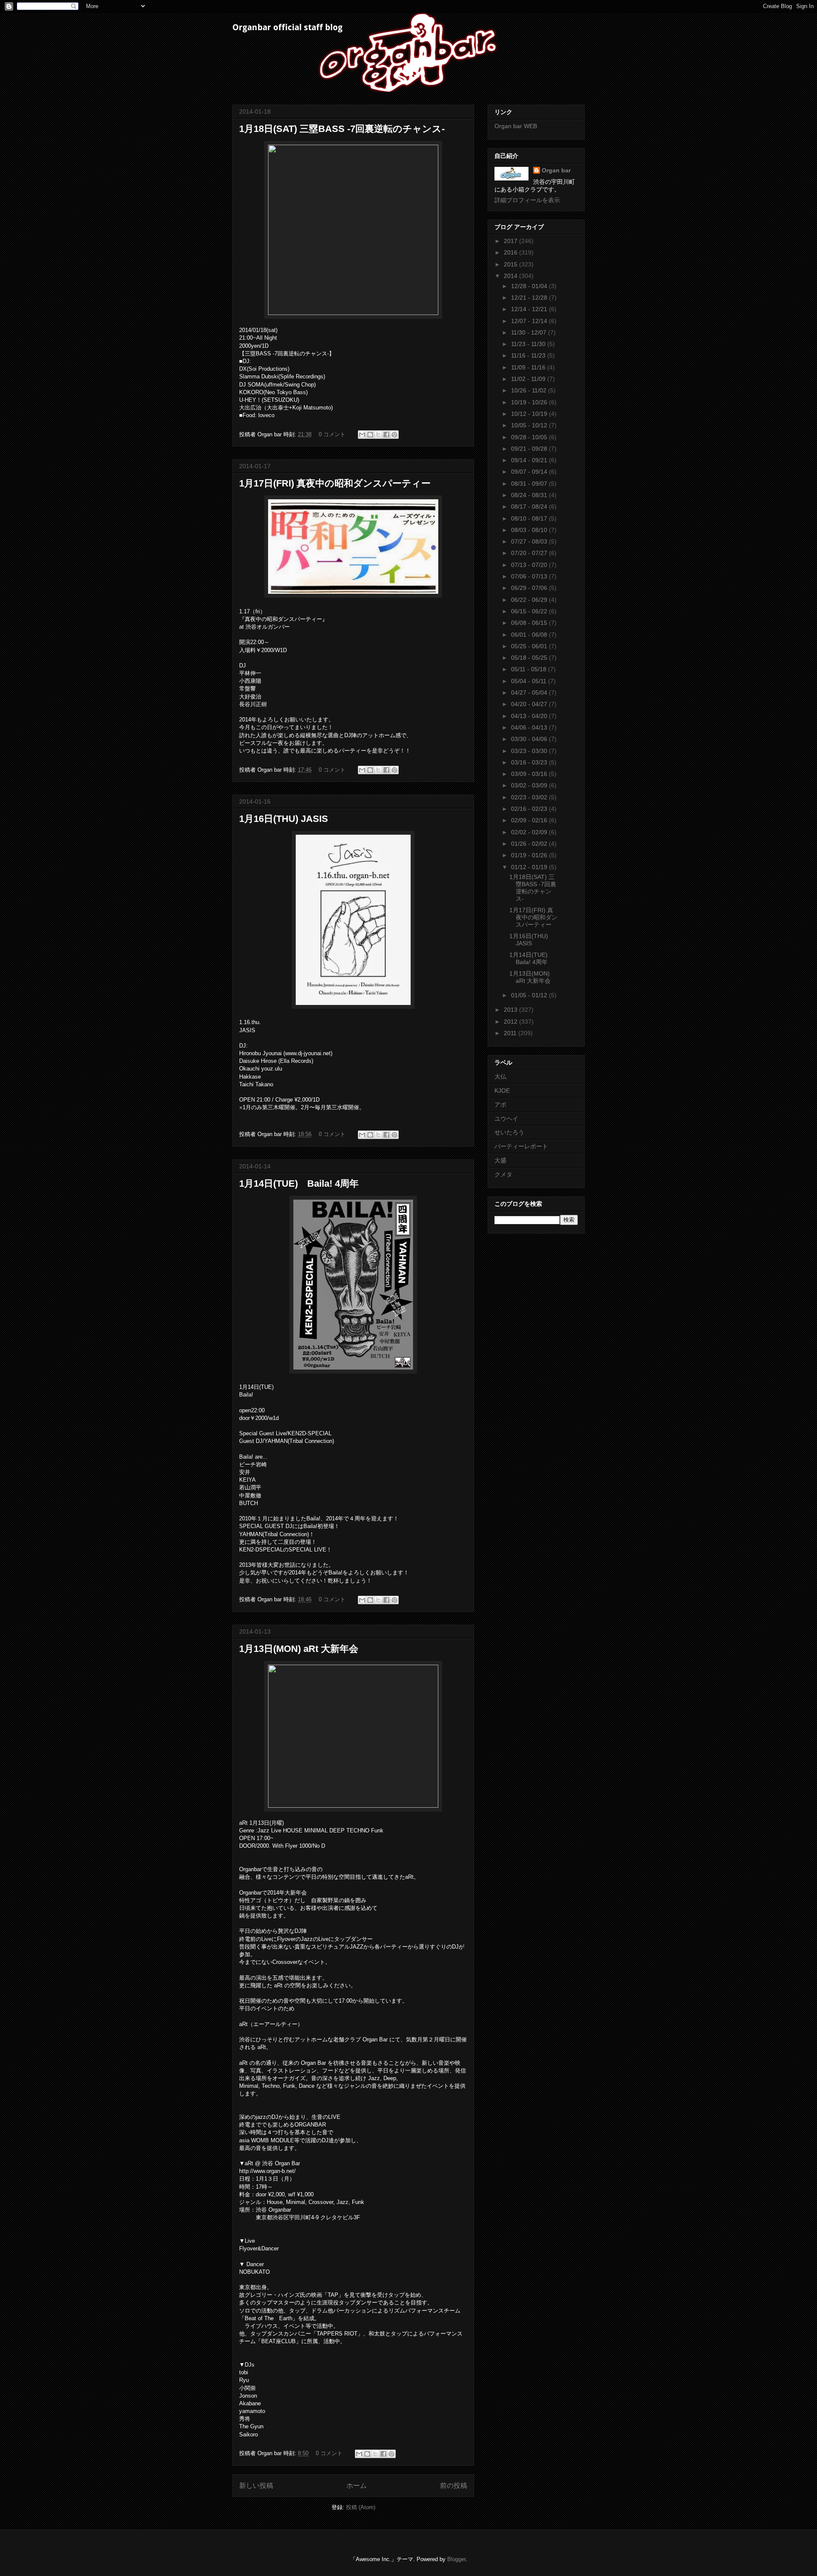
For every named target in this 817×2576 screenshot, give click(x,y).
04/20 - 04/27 (530, 704)
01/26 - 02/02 (530, 844)
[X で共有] (378, 435)
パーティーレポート (521, 1146)
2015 (511, 264)
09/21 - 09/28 (530, 449)
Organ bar (556, 170)
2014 (511, 276)
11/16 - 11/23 (529, 355)
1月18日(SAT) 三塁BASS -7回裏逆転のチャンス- (342, 129)
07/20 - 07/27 (530, 553)
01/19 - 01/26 (530, 855)
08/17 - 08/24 (530, 507)
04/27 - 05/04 (530, 693)
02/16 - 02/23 (530, 809)
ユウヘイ (506, 1119)
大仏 (500, 1076)
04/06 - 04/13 (530, 727)
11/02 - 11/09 (529, 379)
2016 (511, 252)
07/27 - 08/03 (530, 541)
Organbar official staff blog (287, 27)
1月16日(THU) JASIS (284, 819)
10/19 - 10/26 (530, 402)
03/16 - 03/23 (530, 762)
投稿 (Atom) (361, 2507)
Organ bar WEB (516, 126)
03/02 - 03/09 (530, 785)
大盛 (500, 1160)
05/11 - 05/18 (530, 669)
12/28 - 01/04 (530, 286)
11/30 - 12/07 (530, 332)
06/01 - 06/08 (530, 635)
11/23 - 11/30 (529, 344)
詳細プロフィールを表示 (527, 200)
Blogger (456, 2559)
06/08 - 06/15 (530, 623)
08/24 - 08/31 (530, 495)
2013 (511, 1010)
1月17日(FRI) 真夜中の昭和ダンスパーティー (335, 483)
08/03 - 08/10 (530, 530)
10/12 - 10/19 (530, 414)
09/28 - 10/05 (530, 437)
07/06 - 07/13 (530, 576)
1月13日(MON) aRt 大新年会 (299, 1649)
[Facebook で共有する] (386, 435)
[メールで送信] (362, 435)
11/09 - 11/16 (529, 367)
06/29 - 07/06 (530, 588)
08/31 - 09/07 (530, 484)
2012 (511, 1022)
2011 (511, 1033)
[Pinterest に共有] (394, 435)
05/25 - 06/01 (530, 646)
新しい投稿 (256, 2486)
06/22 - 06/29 (530, 600)
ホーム (357, 2486)
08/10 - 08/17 (530, 518)
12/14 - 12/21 (530, 309)
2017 (511, 241)
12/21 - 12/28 (530, 298)
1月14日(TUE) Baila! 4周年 (299, 1184)
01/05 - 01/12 (530, 995)
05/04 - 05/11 (530, 681)
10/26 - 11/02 (530, 390)
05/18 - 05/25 (530, 658)
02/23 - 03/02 (530, 797)
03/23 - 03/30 (530, 751)
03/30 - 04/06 (530, 739)
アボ (500, 1105)
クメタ (503, 1174)
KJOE (502, 1091)
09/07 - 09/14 (530, 472)
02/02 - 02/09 (530, 832)
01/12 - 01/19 (530, 867)
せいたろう (509, 1132)
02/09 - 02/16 (530, 820)
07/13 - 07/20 (530, 565)
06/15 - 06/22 (530, 611)
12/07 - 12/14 (530, 321)
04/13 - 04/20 (530, 716)
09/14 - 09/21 (530, 460)
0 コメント (332, 434)
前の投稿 (454, 2486)
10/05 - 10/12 (530, 425)
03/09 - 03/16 (530, 774)
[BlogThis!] (370, 435)
